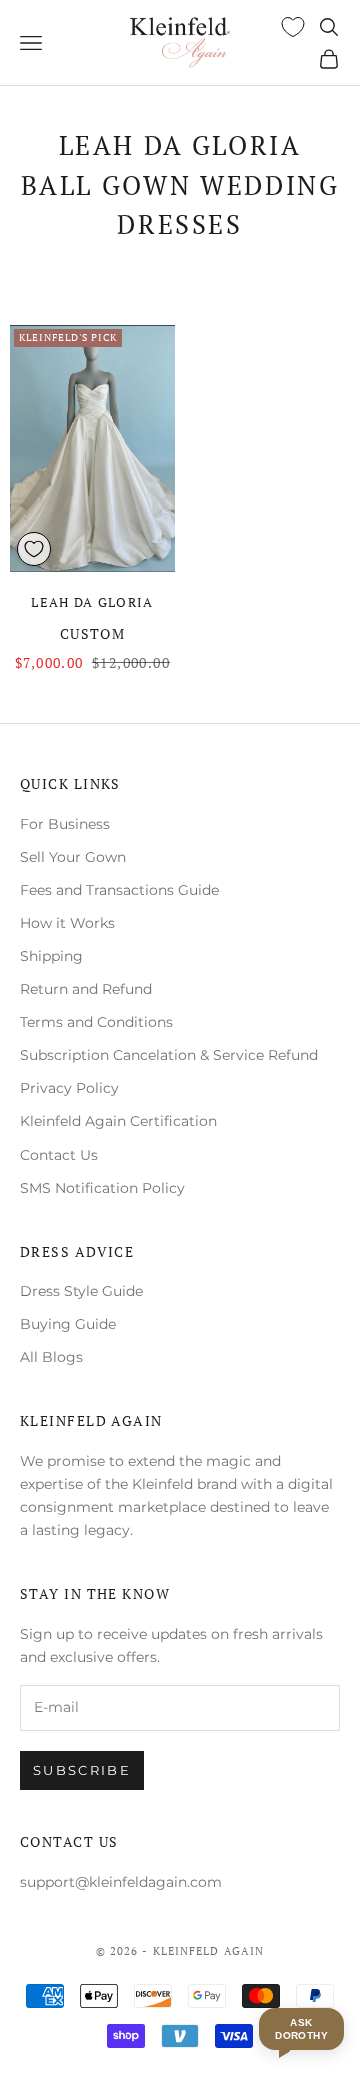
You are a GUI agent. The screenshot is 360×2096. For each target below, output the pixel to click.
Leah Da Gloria (92, 602)
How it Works (67, 923)
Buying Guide (68, 1324)
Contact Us (59, 1155)
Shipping (51, 956)
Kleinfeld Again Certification (118, 1121)
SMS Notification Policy (102, 1188)
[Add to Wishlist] (34, 549)
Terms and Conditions (96, 1022)
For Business (65, 824)
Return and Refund (86, 989)
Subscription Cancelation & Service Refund (169, 1055)
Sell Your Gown (73, 857)
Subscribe (82, 1770)
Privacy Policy (69, 1088)
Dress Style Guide (81, 1291)
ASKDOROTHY (301, 2029)
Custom (93, 633)
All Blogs (51, 1357)
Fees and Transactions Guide (119, 890)
